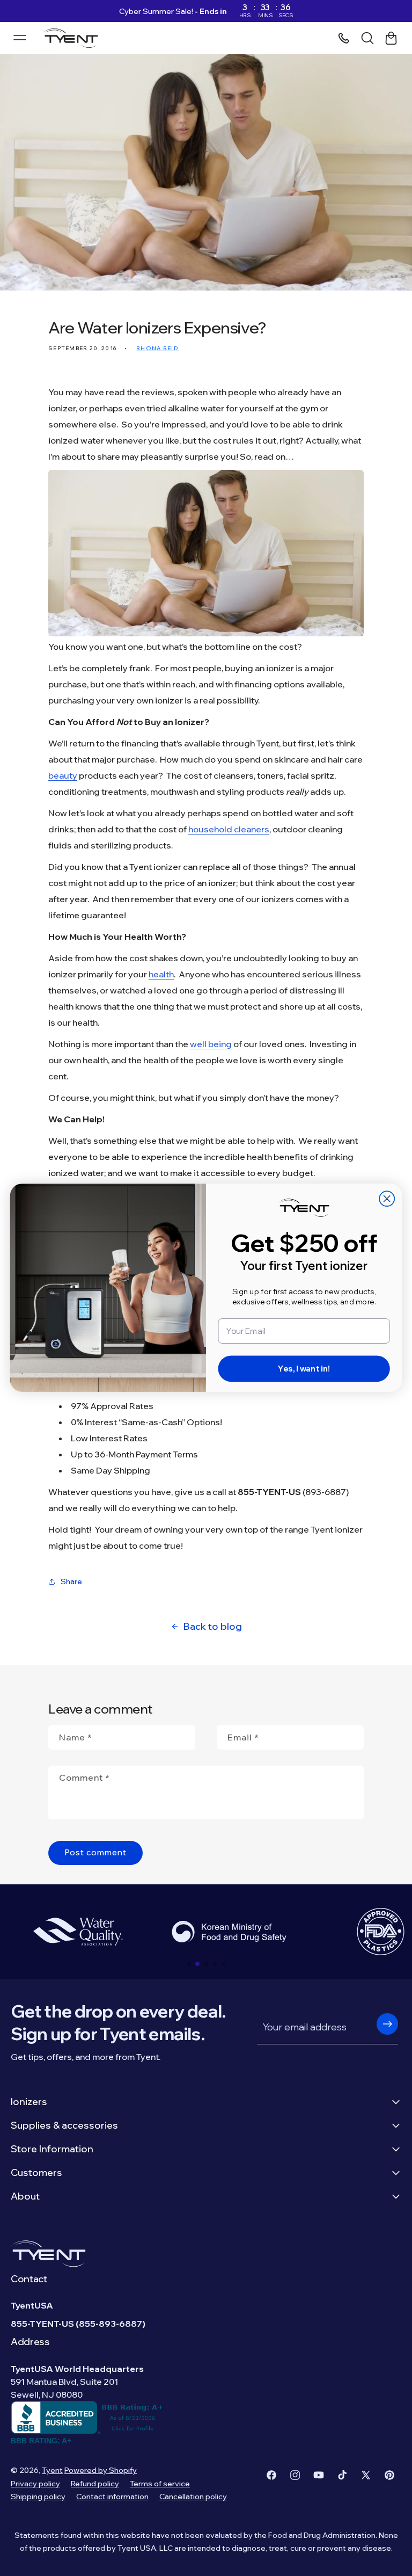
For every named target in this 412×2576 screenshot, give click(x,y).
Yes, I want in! (304, 1369)
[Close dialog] (387, 1199)
